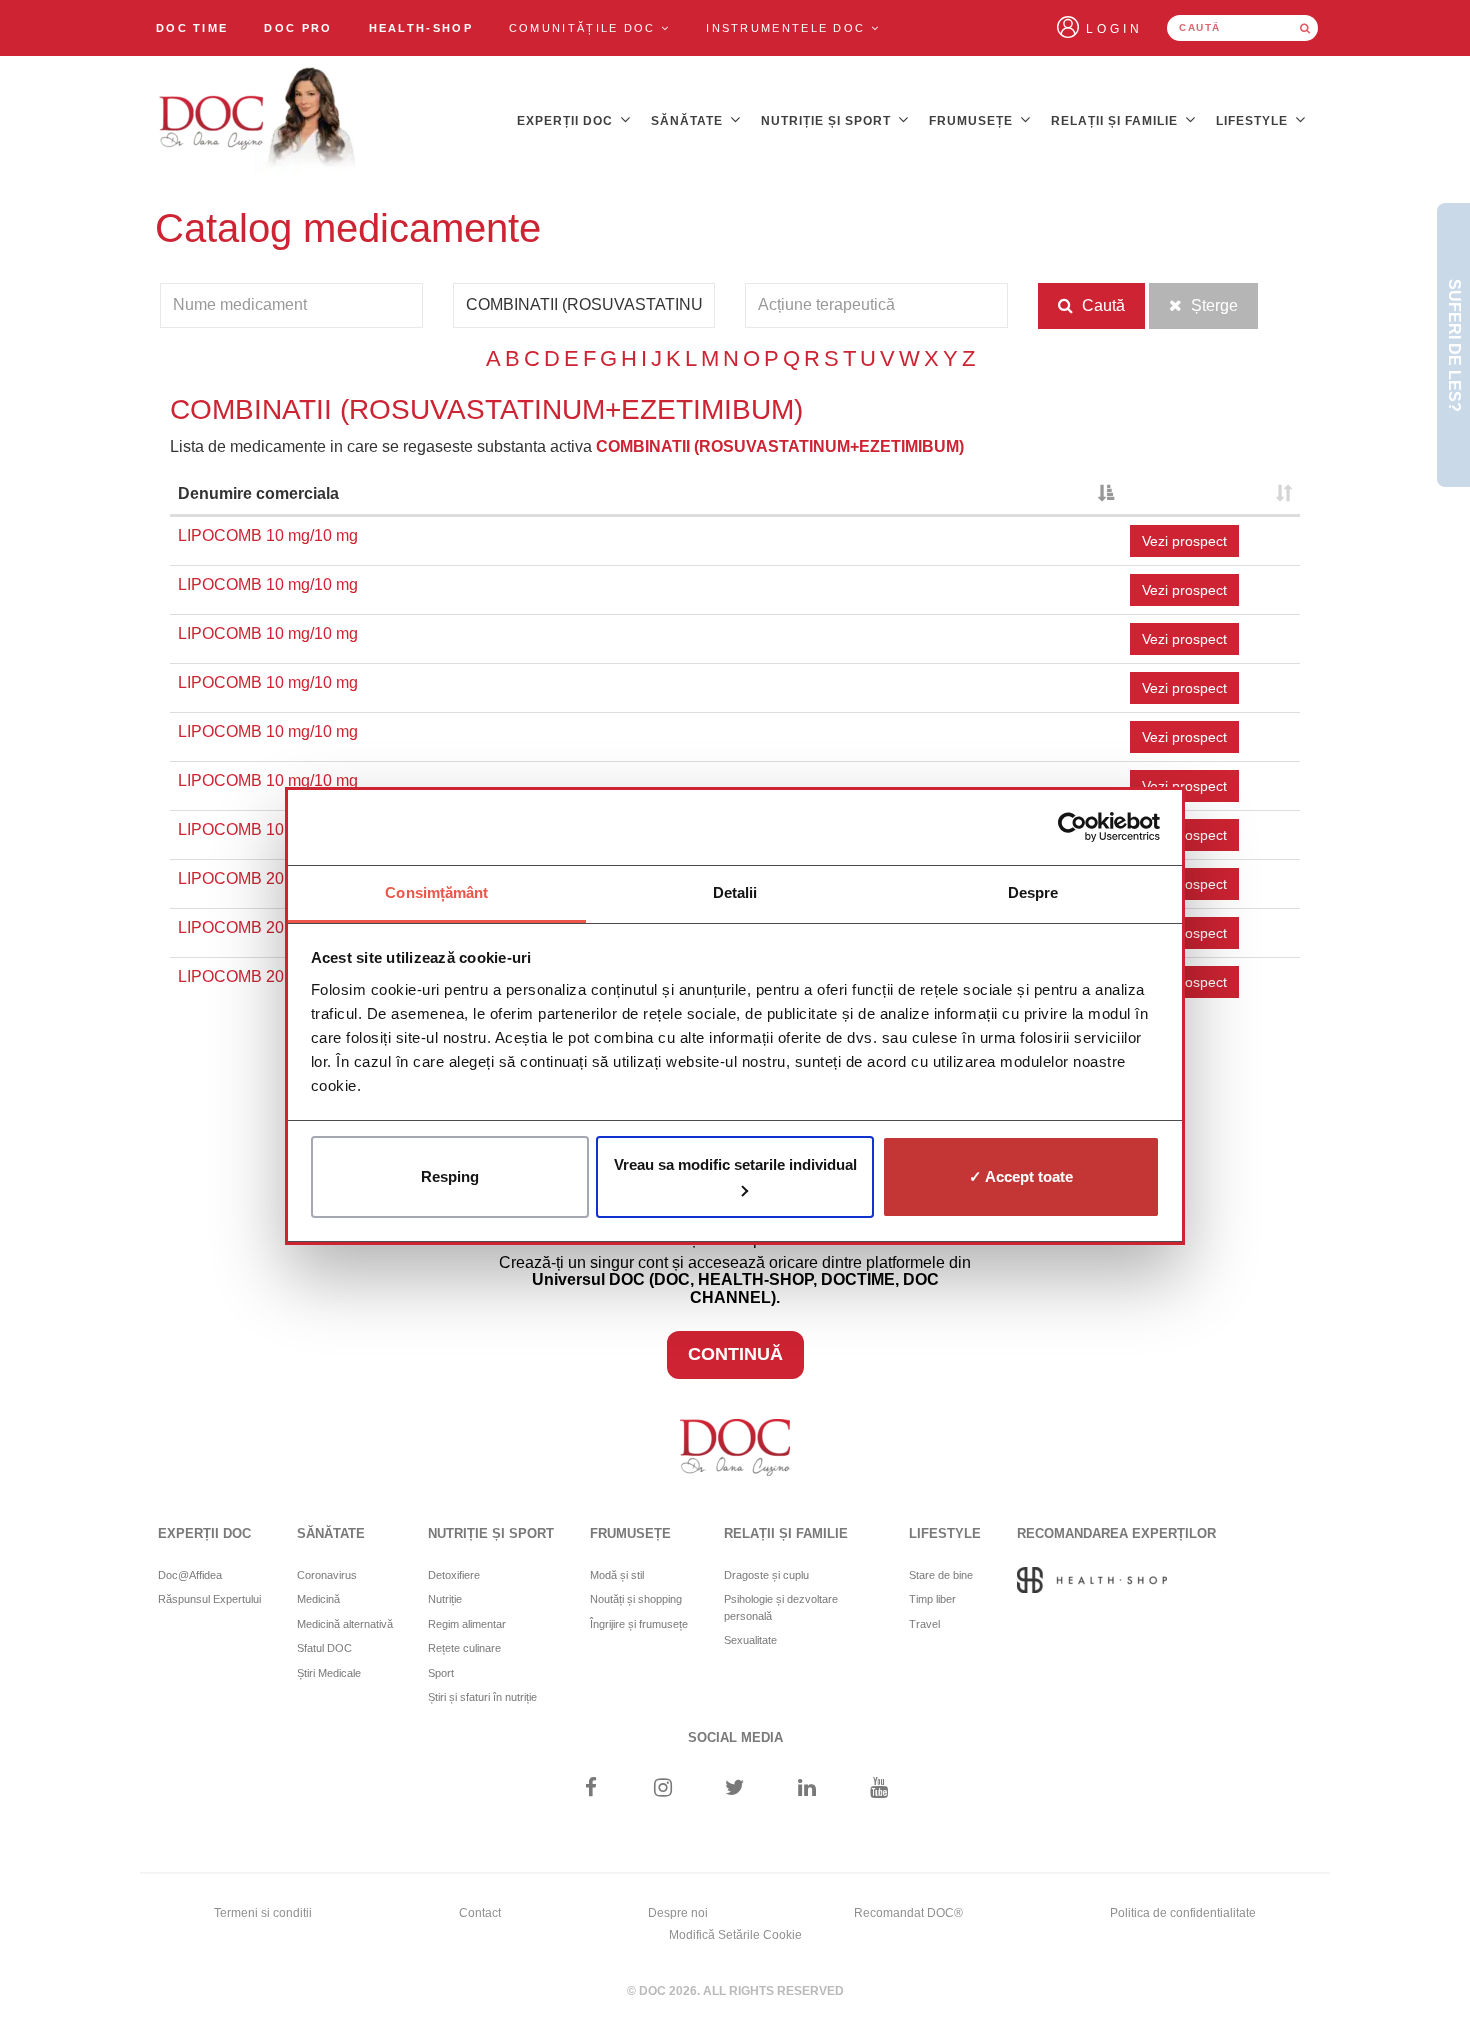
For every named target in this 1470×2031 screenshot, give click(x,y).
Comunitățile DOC (585, 28)
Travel (924, 1624)
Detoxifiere (454, 1575)
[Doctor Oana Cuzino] (258, 121)
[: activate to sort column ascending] (1211, 495)
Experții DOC (567, 121)
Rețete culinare (464, 1648)
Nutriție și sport (828, 121)
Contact (480, 1913)
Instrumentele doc (788, 28)
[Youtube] (879, 1789)
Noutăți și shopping (636, 1599)
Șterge (1212, 305)
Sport (441, 1673)
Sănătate (689, 121)
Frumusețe (973, 121)
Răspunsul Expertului (209, 1599)
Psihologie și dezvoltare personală (781, 1607)
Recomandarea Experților (1116, 1533)
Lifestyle (1254, 121)
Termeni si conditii (263, 1913)
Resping (450, 1176)
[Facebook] (590, 1789)
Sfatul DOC (324, 1648)
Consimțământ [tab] (436, 892)
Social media (735, 1737)
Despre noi (678, 1913)
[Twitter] (735, 1789)
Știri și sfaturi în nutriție (482, 1697)
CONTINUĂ (735, 1354)
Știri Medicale (329, 1673)
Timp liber (932, 1599)
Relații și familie (1116, 121)
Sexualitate (750, 1640)
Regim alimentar (467, 1624)
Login (1114, 29)
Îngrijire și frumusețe (639, 1624)
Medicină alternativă (345, 1624)
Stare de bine (941, 1575)
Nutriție (445, 1599)
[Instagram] (662, 1789)
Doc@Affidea (190, 1575)
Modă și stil (617, 1575)
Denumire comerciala (258, 493)
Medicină (318, 1599)
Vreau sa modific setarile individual (735, 1164)
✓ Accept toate (1021, 1176)
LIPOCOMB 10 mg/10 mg (268, 535)
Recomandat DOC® (908, 1913)
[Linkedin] (807, 1789)
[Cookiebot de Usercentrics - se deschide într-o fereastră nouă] (1072, 827)
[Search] (1305, 28)
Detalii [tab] (735, 892)
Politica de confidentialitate (1183, 1913)
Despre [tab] (1033, 892)
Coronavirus (327, 1575)
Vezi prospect (1184, 541)
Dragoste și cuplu (766, 1575)
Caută (1101, 305)
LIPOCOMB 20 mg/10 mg (268, 878)
